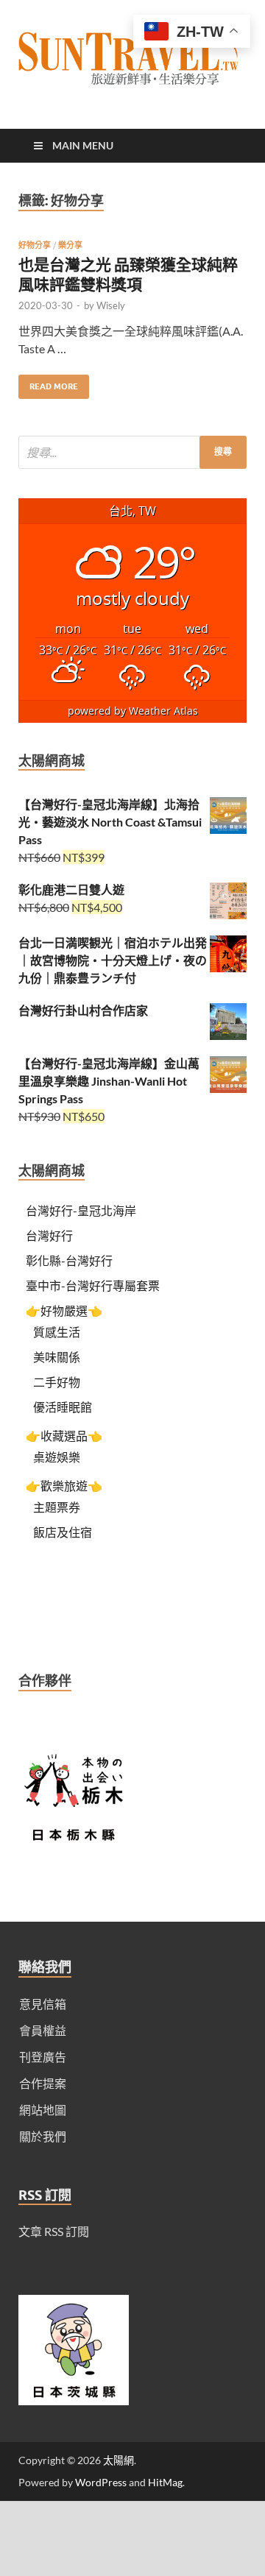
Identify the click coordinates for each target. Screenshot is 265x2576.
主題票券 (57, 1507)
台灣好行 (49, 1235)
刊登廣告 (43, 2057)
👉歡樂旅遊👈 (64, 1486)
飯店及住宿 (63, 1532)
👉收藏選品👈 (64, 1436)
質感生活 (57, 1332)
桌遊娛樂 (57, 1457)
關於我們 (43, 2136)
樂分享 (70, 245)
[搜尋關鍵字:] (132, 452)
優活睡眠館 (63, 1407)
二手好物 (57, 1382)
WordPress (101, 2482)
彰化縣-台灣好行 (69, 1260)
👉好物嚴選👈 (64, 1310)
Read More (48, 383)
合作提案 (43, 2083)
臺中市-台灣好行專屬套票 (93, 1285)
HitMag (165, 2482)
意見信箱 (43, 2004)
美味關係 (57, 1357)
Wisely (111, 305)
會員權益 (43, 2030)
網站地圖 (43, 2110)
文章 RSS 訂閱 (54, 2231)
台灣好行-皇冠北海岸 (81, 1210)
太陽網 (119, 2460)
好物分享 (35, 245)
